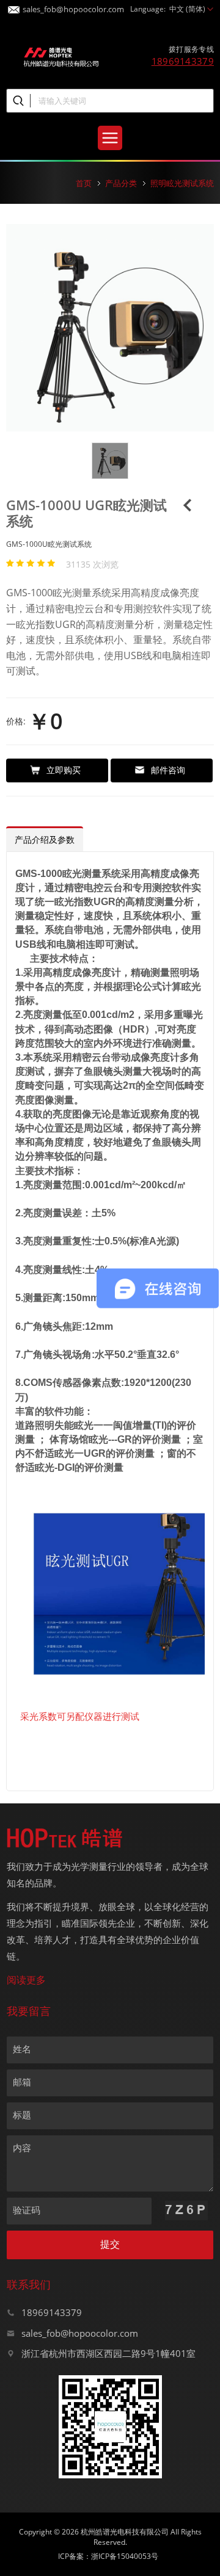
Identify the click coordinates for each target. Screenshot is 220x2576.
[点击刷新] (186, 2210)
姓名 (22, 2049)
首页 (84, 183)
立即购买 (64, 770)
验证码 (27, 2210)
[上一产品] (188, 509)
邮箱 (22, 2082)
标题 (22, 2115)
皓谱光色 (61, 56)
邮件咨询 (168, 770)
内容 (22, 2148)
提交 (110, 2244)
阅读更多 (26, 1980)
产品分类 (121, 183)
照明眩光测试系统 (182, 183)
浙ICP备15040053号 (125, 2556)
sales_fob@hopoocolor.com (73, 7)
